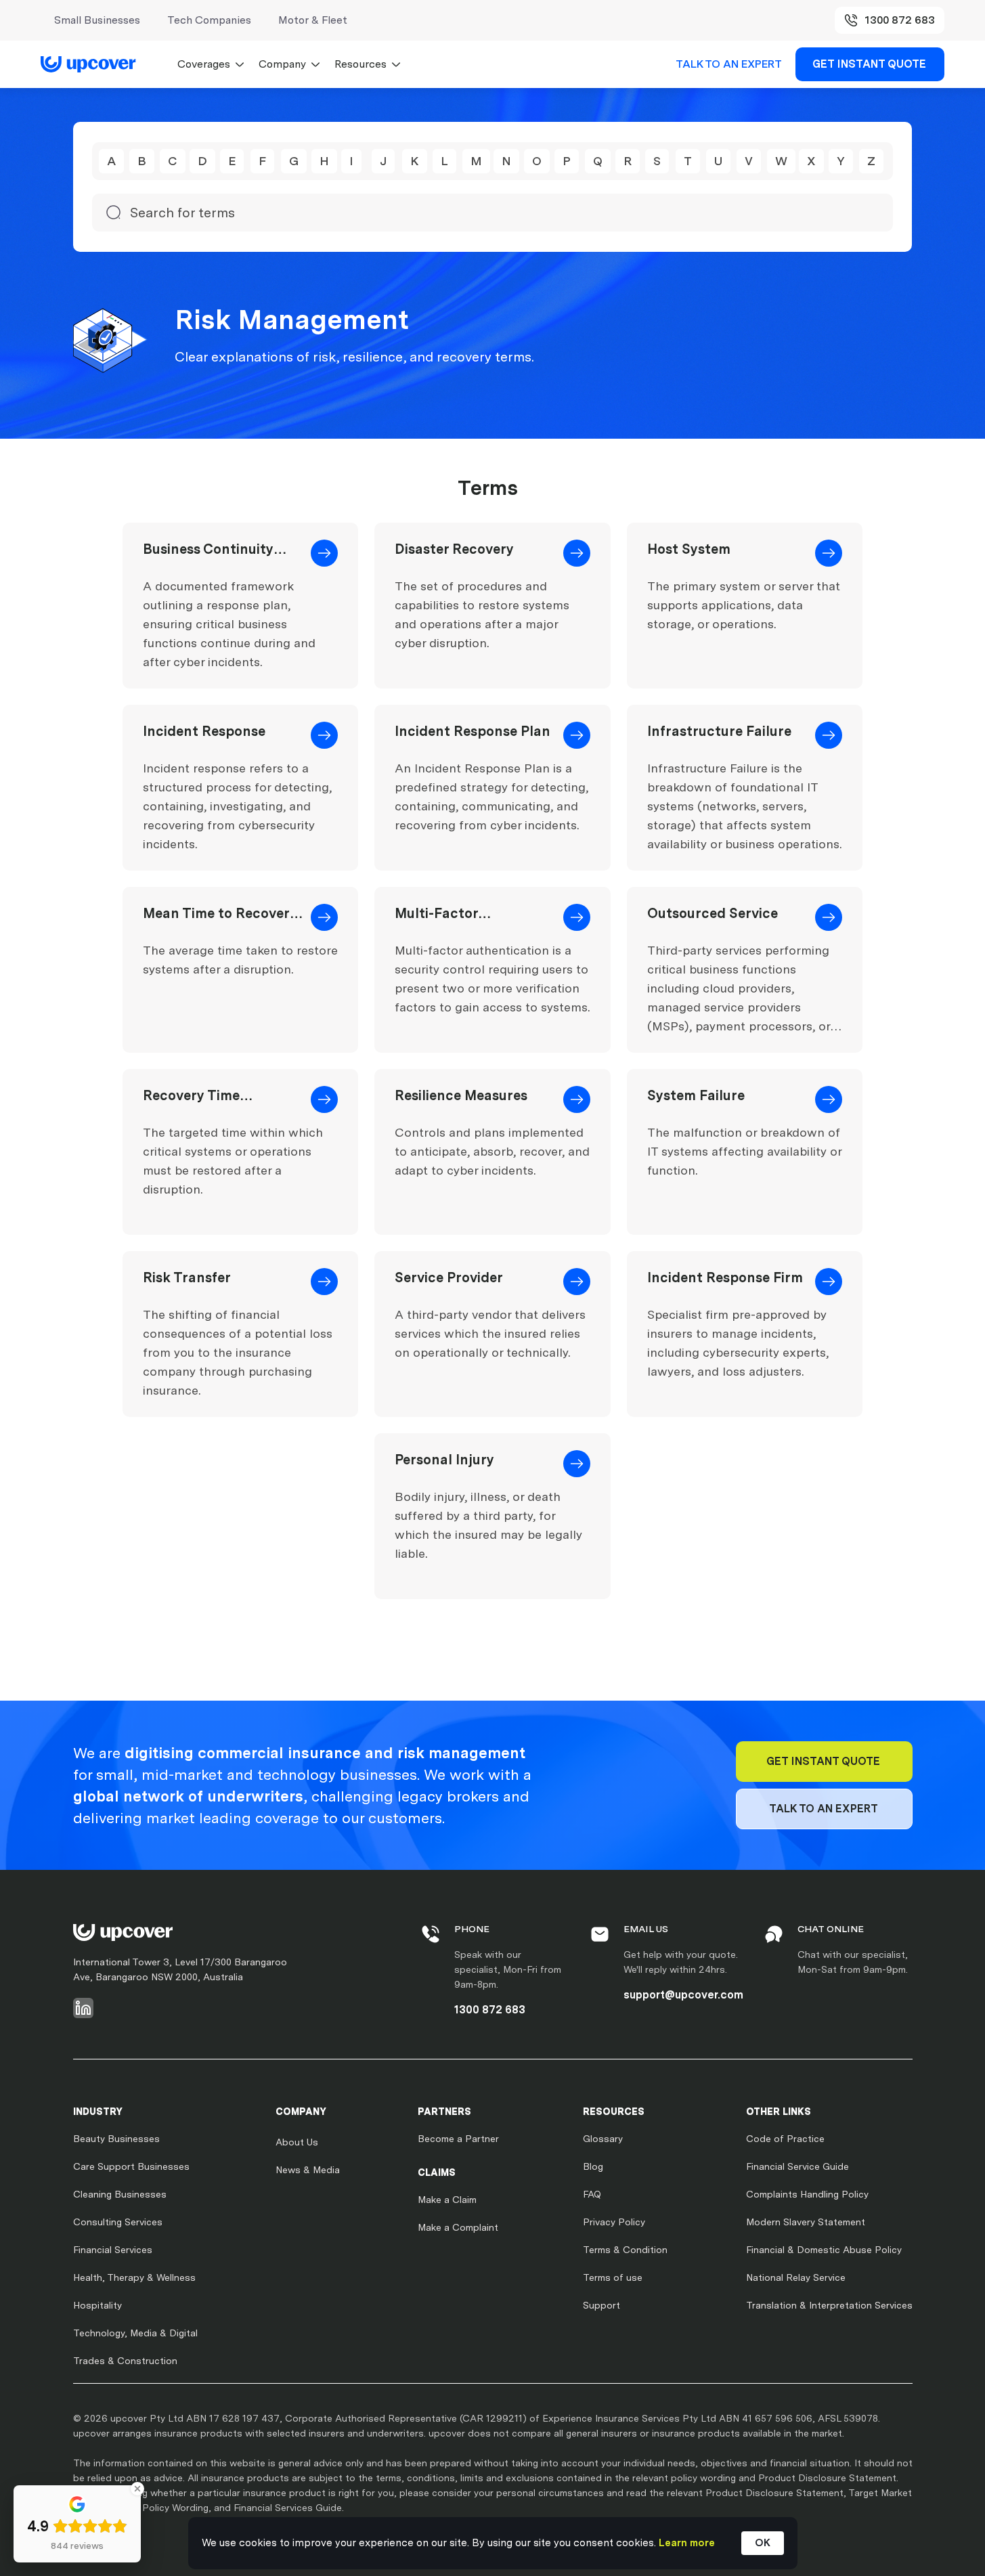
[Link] (95, 64)
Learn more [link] (687, 2543)
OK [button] (763, 2543)
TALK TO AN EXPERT (729, 64)
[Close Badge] (137, 2489)
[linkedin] (83, 2008)
